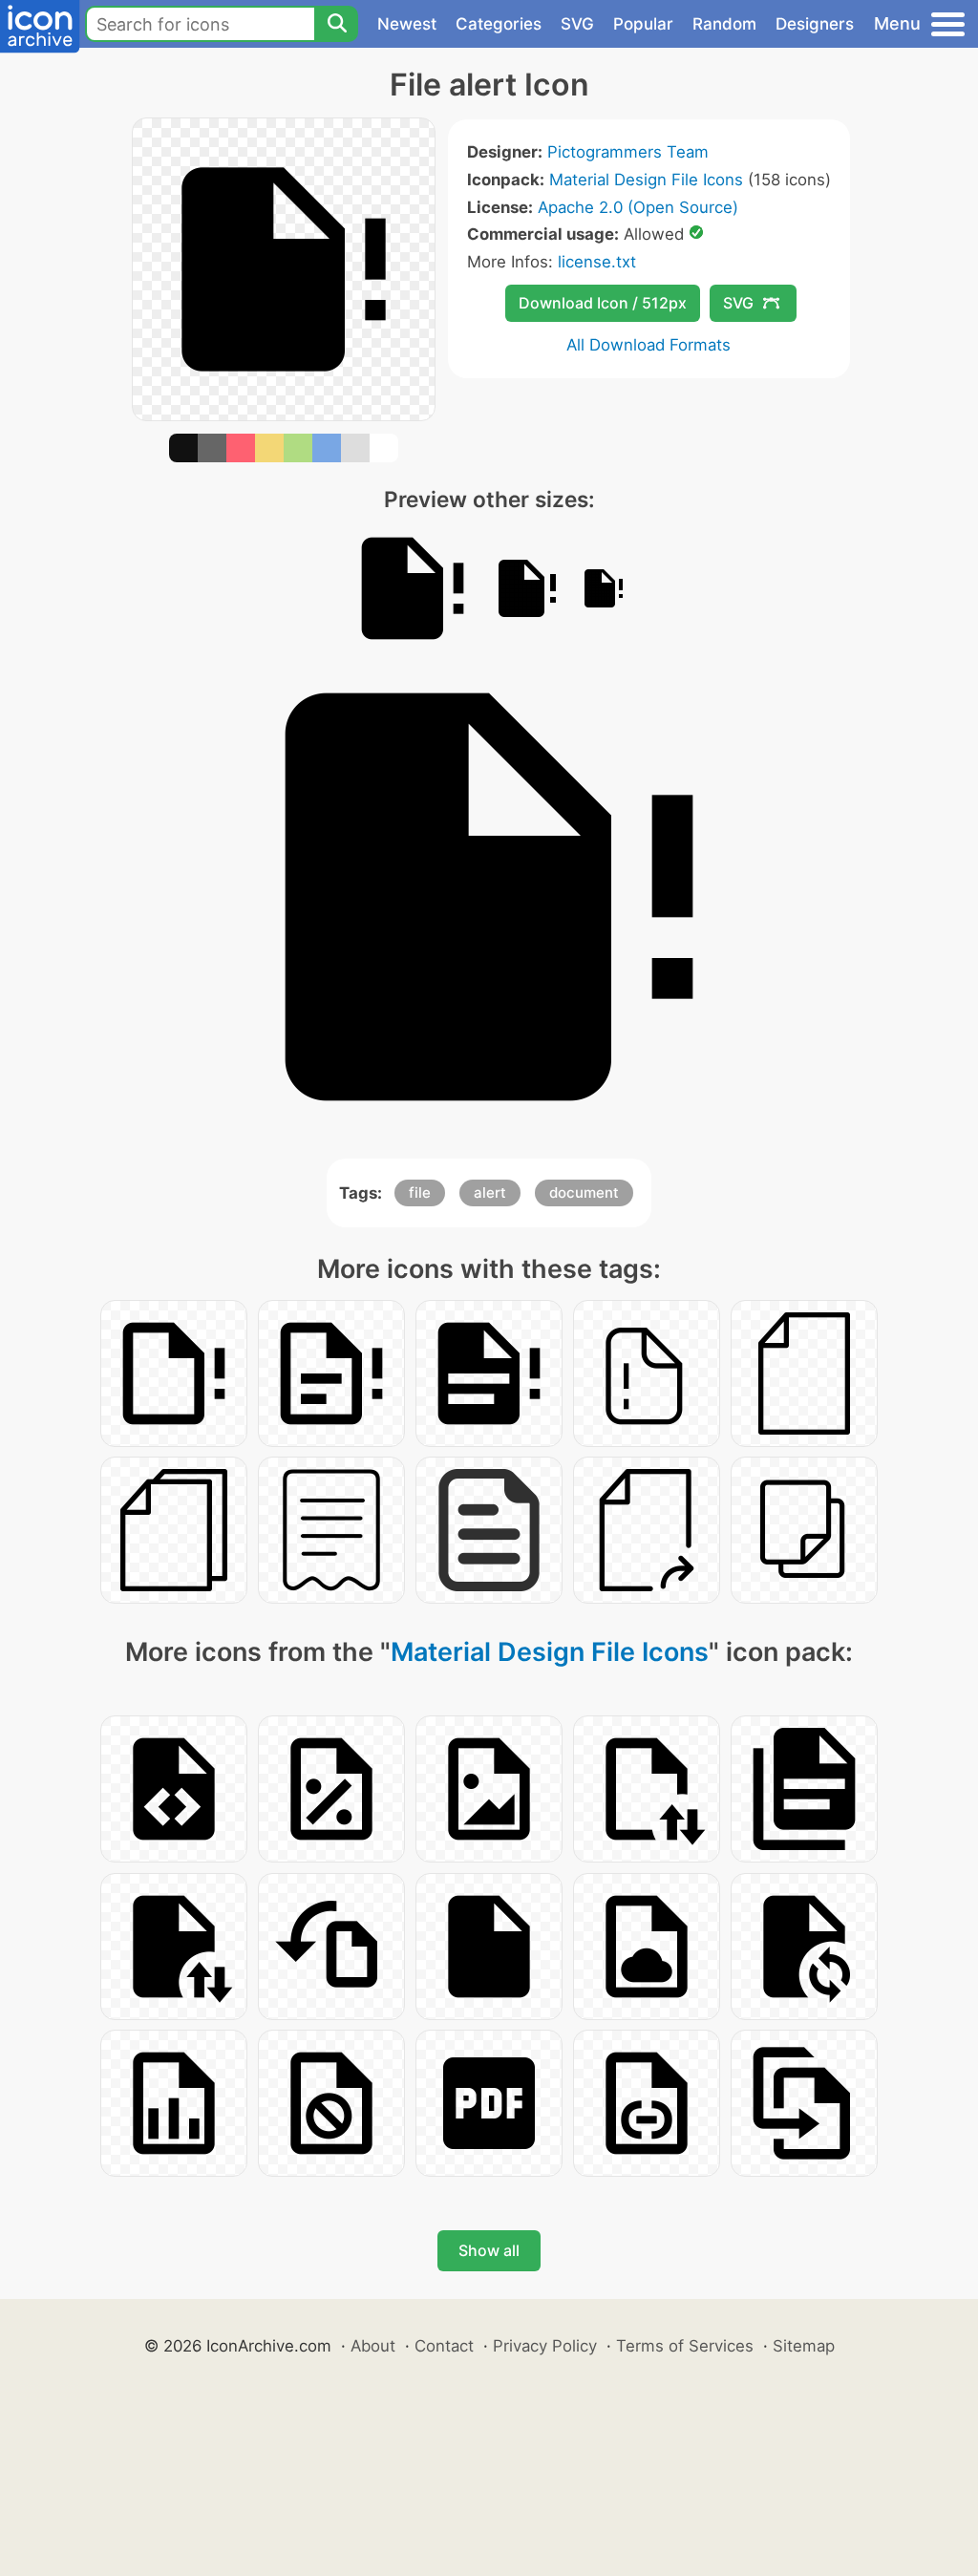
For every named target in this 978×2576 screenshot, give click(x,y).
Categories (499, 24)
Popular (643, 24)
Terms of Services (685, 2346)
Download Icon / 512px (603, 303)
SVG (577, 24)
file (420, 1192)
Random (724, 24)
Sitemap (804, 2346)
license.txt (597, 262)
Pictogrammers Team (628, 152)
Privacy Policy (545, 2346)
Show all (489, 2250)
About (373, 2346)
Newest (407, 24)
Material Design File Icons (646, 180)
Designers (815, 24)
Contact (444, 2346)
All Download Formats (648, 345)
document (584, 1192)
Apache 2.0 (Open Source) (638, 207)
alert (490, 1192)
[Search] (336, 24)
